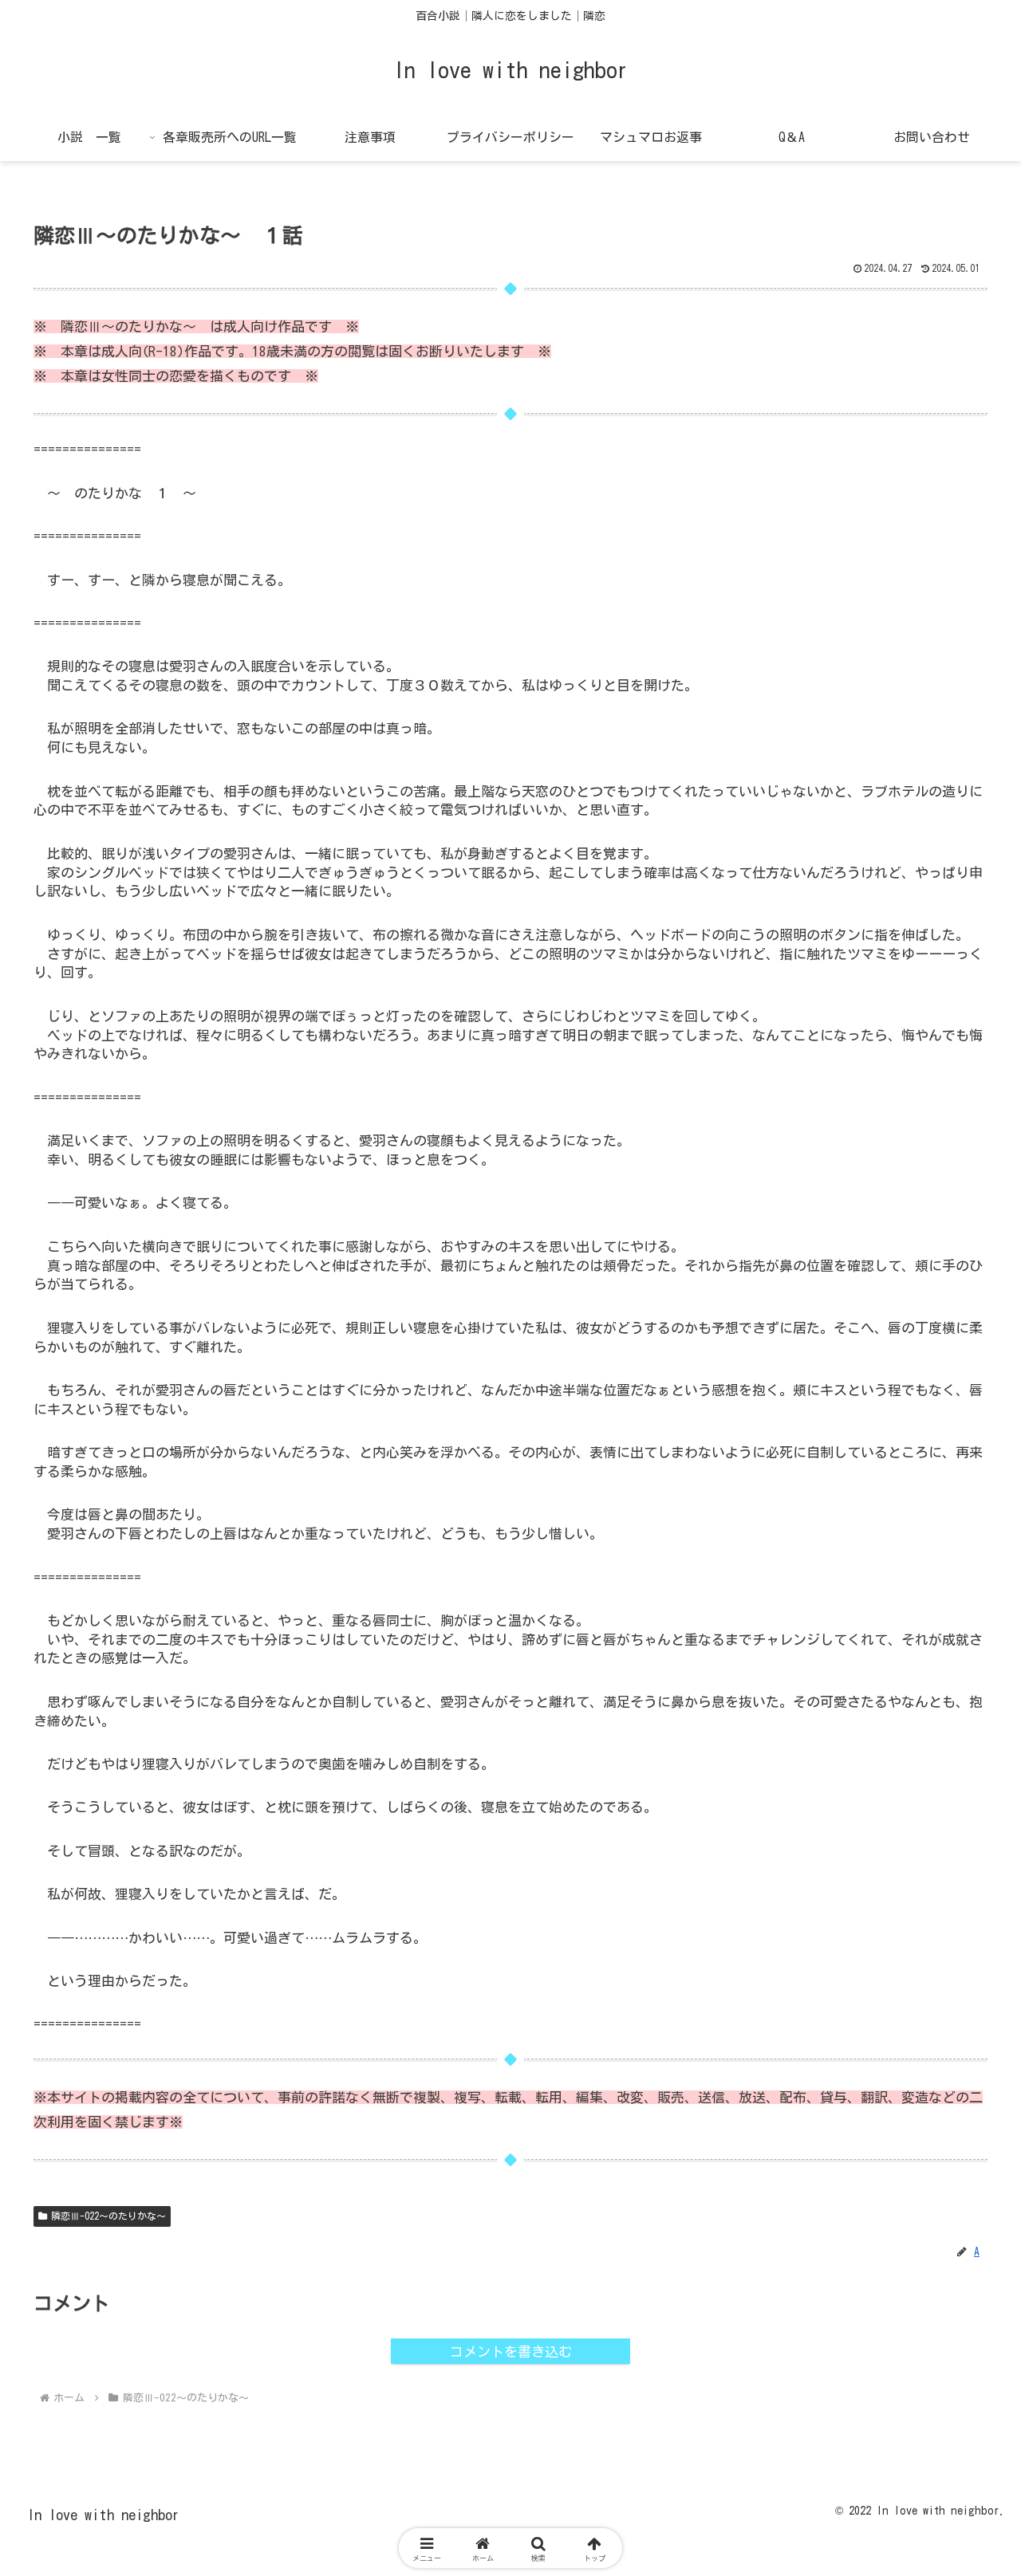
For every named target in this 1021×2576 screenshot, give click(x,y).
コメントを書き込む (511, 2352)
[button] (954, 2147)
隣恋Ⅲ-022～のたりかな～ (108, 2216)
